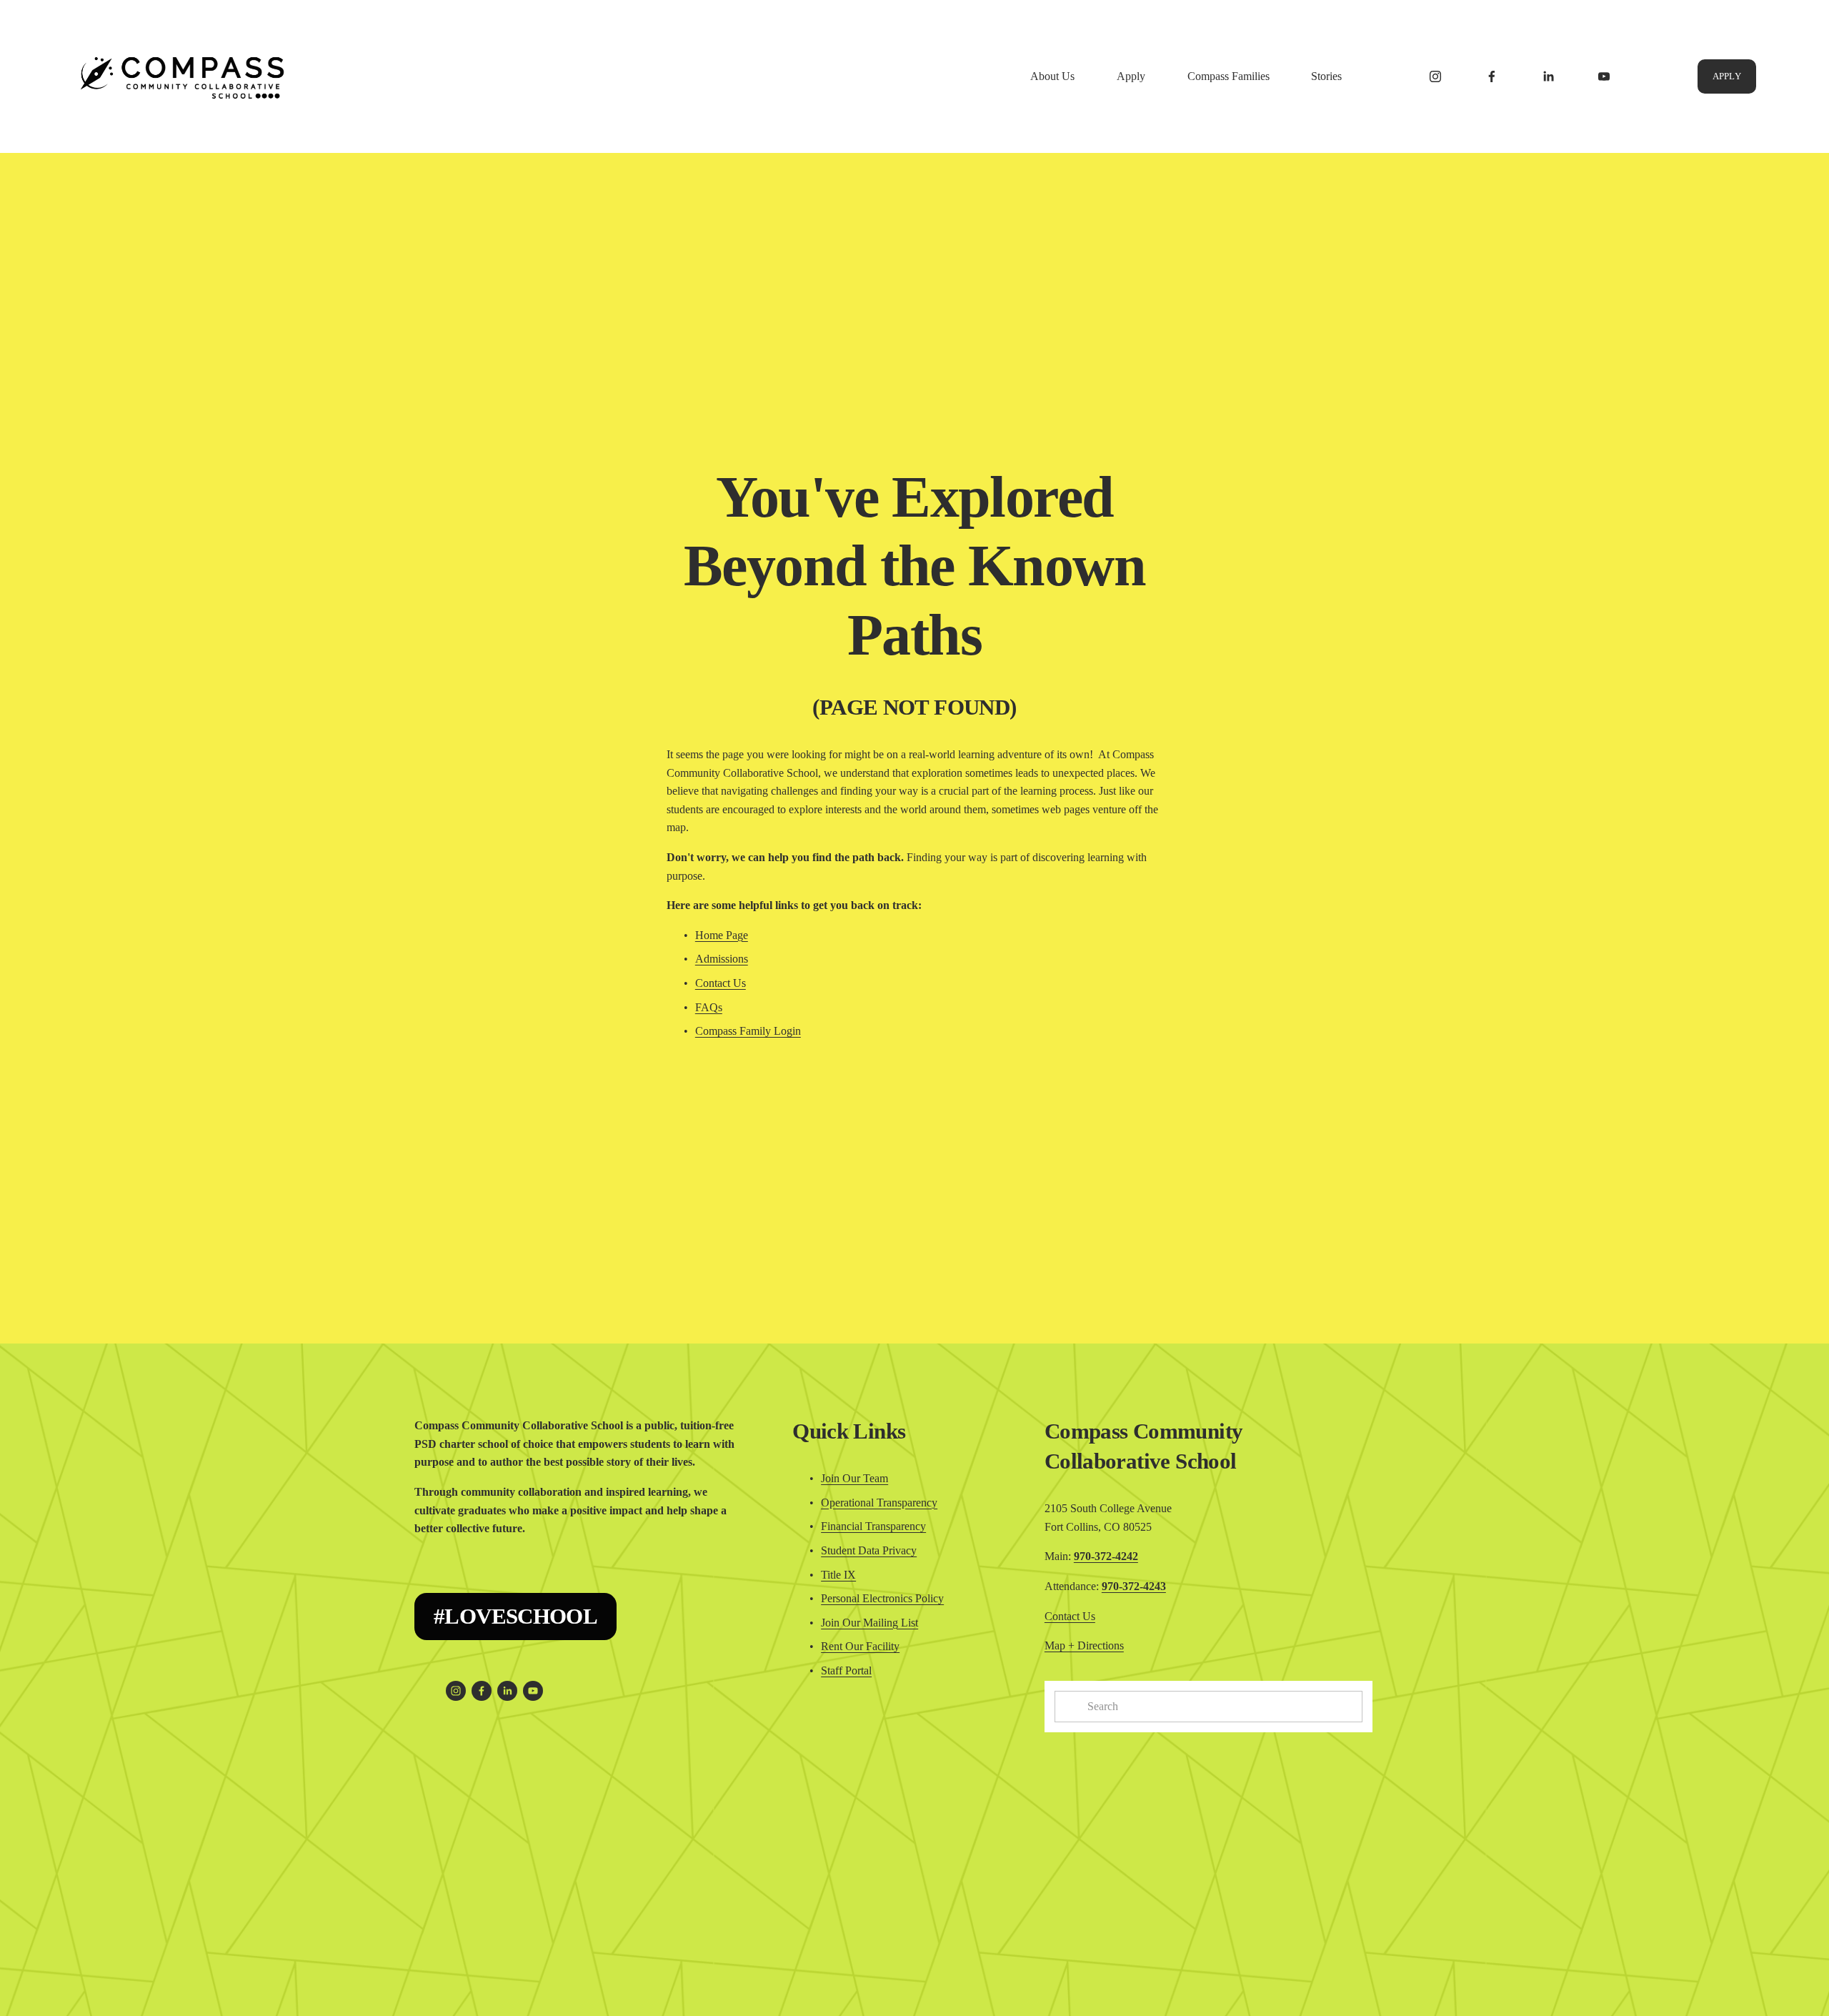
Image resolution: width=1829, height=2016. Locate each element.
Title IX (838, 1575)
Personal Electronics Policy (882, 1598)
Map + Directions (1084, 1645)
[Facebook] (1492, 76)
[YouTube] (1604, 76)
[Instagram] (1435, 76)
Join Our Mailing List (869, 1623)
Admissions (722, 959)
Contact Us (721, 983)
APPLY (1727, 76)
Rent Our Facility (860, 1646)
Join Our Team (854, 1478)
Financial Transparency (873, 1526)
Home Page (722, 935)
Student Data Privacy (869, 1550)
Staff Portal (846, 1670)
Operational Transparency (879, 1503)
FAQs (709, 1007)
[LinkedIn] (1548, 76)
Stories (1326, 76)
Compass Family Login (748, 1031)
